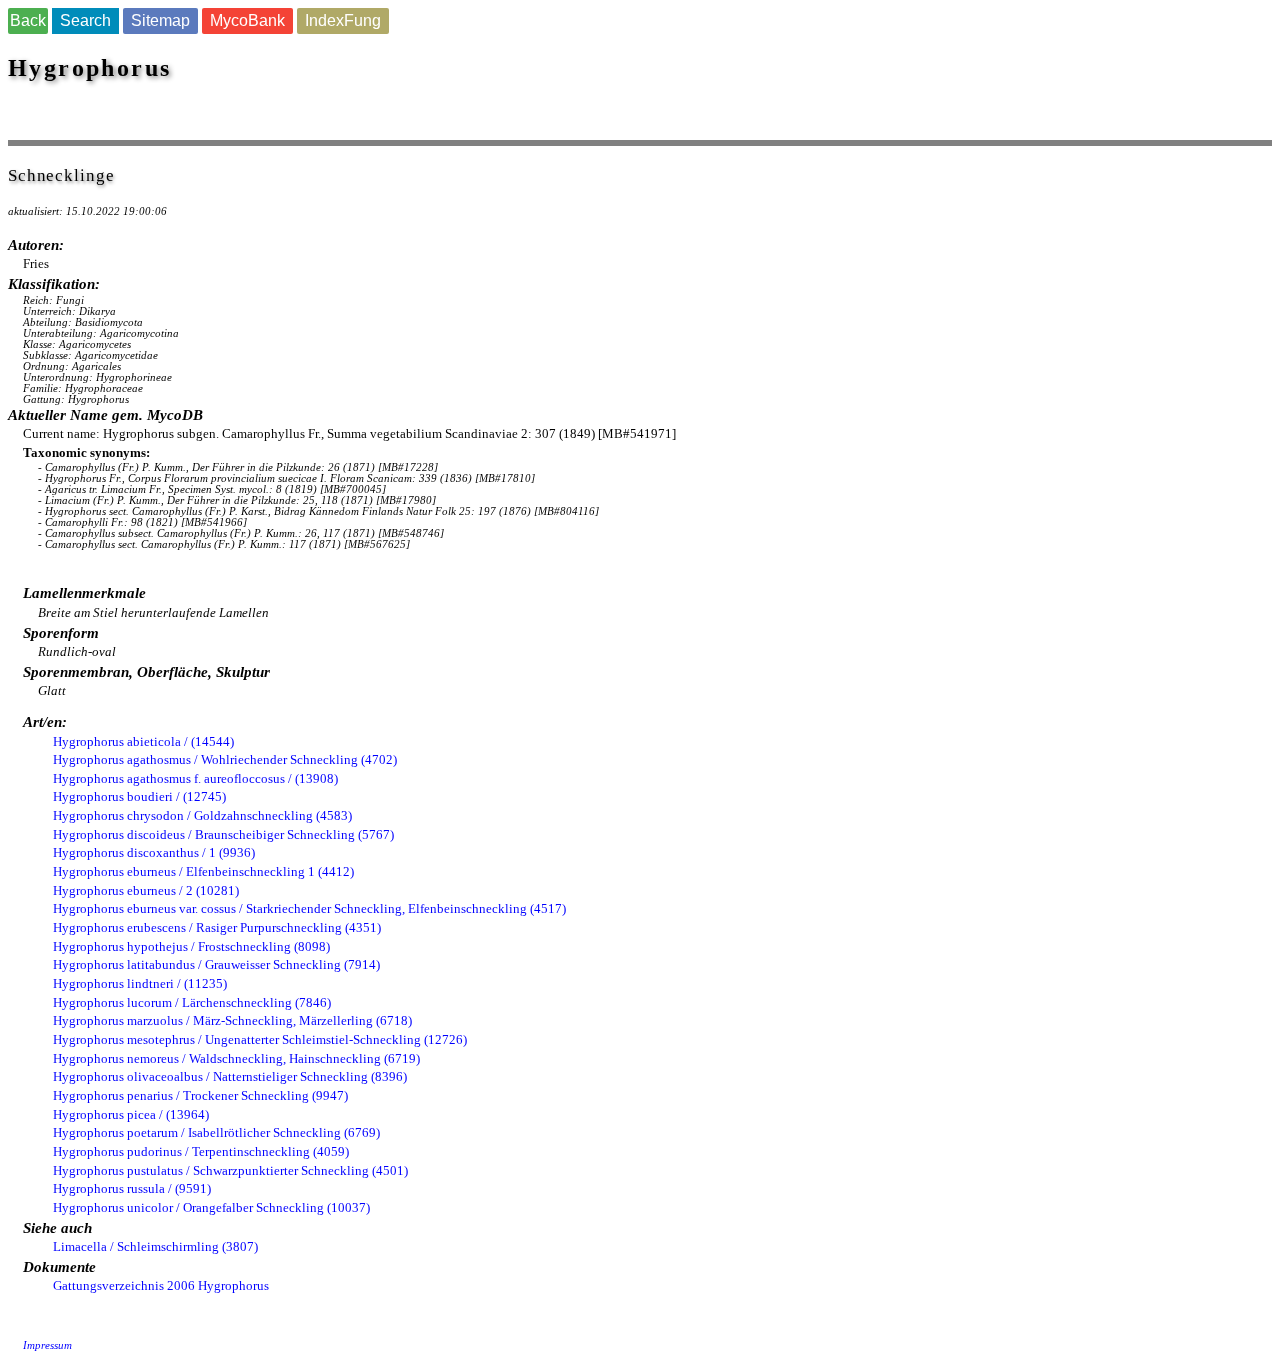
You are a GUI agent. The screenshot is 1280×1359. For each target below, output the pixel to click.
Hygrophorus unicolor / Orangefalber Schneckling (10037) (211, 1207)
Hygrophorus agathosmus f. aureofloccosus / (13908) (195, 778)
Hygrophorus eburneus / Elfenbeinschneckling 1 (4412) (203, 871)
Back (28, 20)
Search (85, 20)
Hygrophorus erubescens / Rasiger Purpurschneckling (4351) (217, 927)
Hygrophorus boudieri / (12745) (139, 796)
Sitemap (160, 20)
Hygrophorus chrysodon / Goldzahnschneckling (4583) (202, 815)
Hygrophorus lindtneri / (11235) (140, 983)
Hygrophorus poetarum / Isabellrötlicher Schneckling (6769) (216, 1132)
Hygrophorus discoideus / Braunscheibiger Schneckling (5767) (223, 834)
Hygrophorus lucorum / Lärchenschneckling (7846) (192, 1002)
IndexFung (343, 20)
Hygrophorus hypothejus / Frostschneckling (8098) (191, 946)
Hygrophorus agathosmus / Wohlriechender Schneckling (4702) (225, 759)
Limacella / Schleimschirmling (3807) (155, 1246)
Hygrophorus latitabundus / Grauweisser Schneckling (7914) (216, 964)
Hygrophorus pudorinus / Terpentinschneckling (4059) (201, 1151)
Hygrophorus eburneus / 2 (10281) (146, 890)
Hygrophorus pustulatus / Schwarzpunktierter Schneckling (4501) (230, 1170)
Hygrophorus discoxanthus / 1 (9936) (154, 852)
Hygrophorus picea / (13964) (131, 1114)
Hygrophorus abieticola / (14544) (143, 741)
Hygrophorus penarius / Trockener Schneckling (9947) (200, 1095)
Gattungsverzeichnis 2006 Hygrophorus (161, 1285)
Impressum (47, 1345)
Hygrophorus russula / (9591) (132, 1188)
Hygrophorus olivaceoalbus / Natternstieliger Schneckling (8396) (230, 1076)
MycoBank (247, 20)
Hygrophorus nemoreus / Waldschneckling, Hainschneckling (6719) (236, 1058)
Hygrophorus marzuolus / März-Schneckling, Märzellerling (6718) (232, 1020)
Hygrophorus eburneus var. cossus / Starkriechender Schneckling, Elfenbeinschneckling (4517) (309, 908)
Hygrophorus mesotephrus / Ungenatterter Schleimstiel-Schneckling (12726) (260, 1039)
